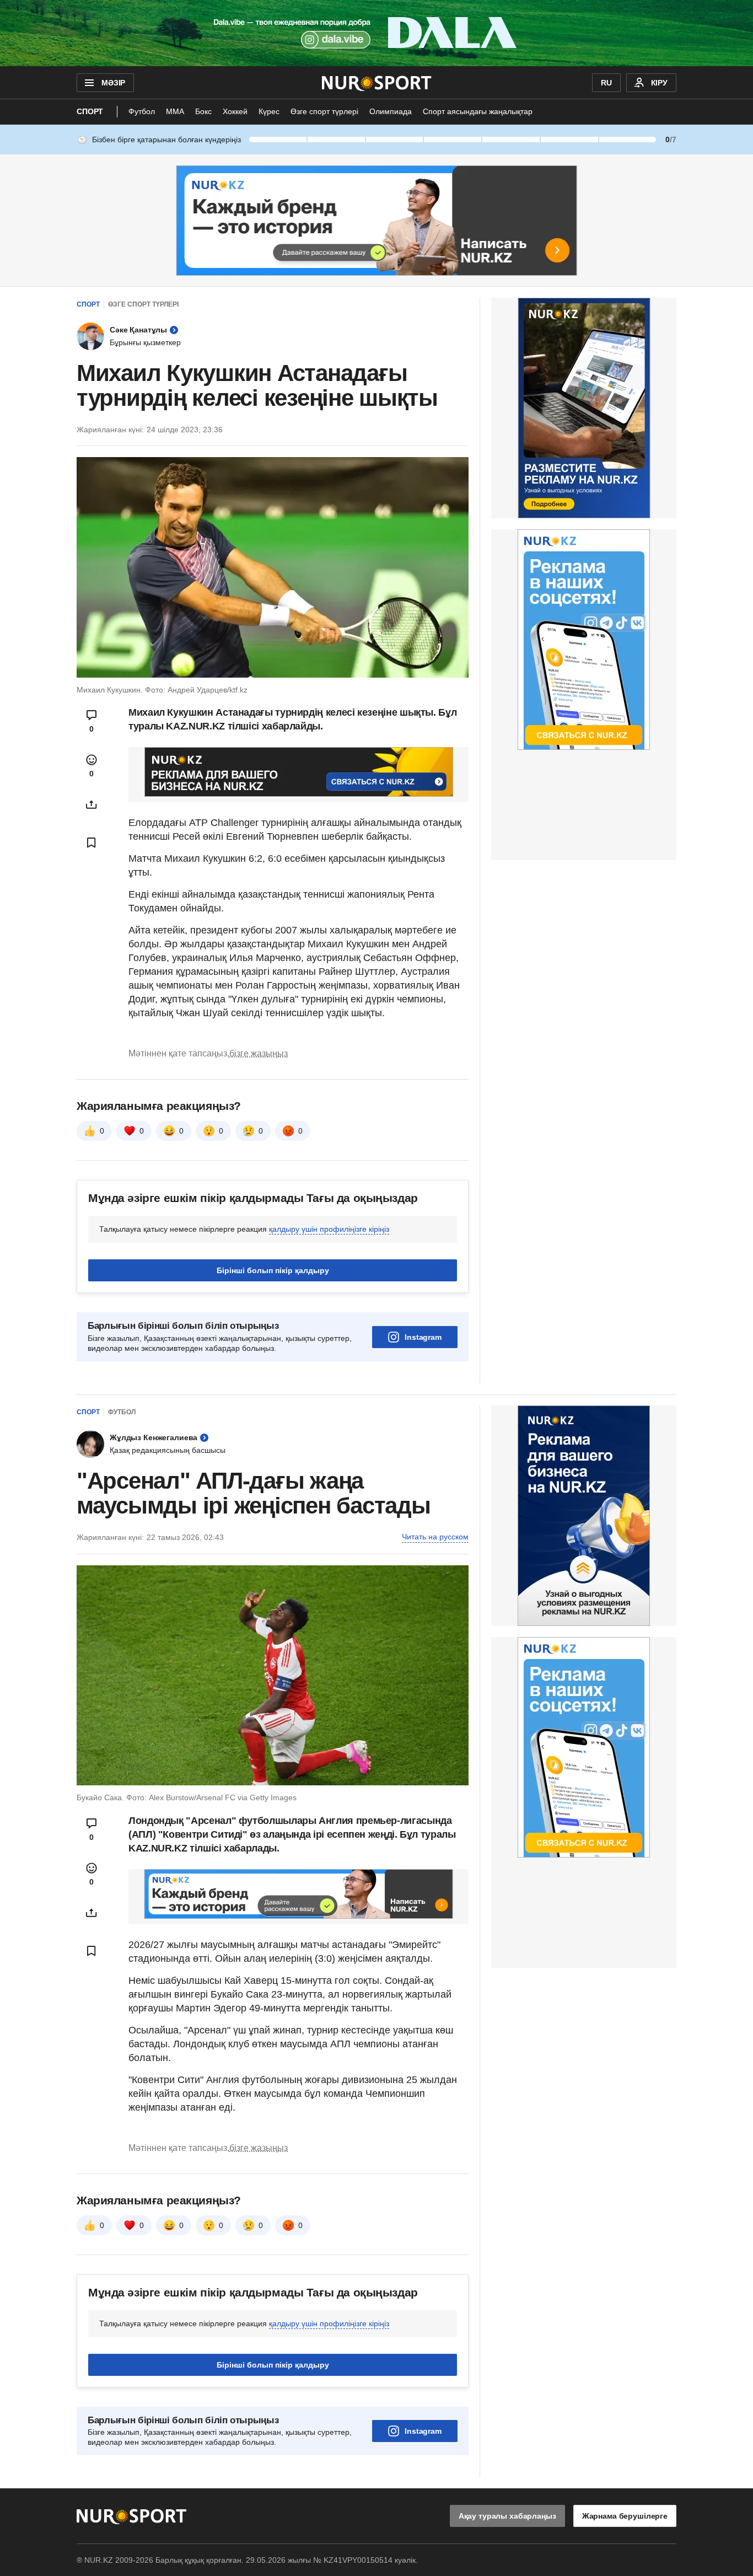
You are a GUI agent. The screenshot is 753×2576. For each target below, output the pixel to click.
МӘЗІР (113, 83)
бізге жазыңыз (259, 1053)
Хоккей (235, 111)
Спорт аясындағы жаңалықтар (478, 111)
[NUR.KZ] (377, 83)
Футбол (142, 111)
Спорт (90, 111)
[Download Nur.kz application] (376, 33)
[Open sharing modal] (92, 804)
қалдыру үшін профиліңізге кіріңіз (329, 1229)
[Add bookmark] (92, 842)
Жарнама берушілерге (625, 2516)
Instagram (423, 1337)
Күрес (269, 111)
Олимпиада (391, 111)
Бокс (203, 111)
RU (606, 83)
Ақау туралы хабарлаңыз (507, 2516)
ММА (175, 111)
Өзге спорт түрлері (324, 111)
